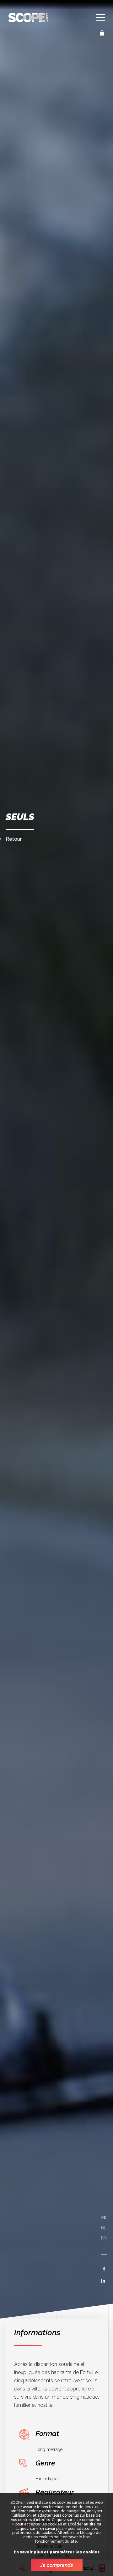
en (104, 2238)
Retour (14, 839)
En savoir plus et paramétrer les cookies (57, 2552)
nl (104, 2228)
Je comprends (57, 2565)
